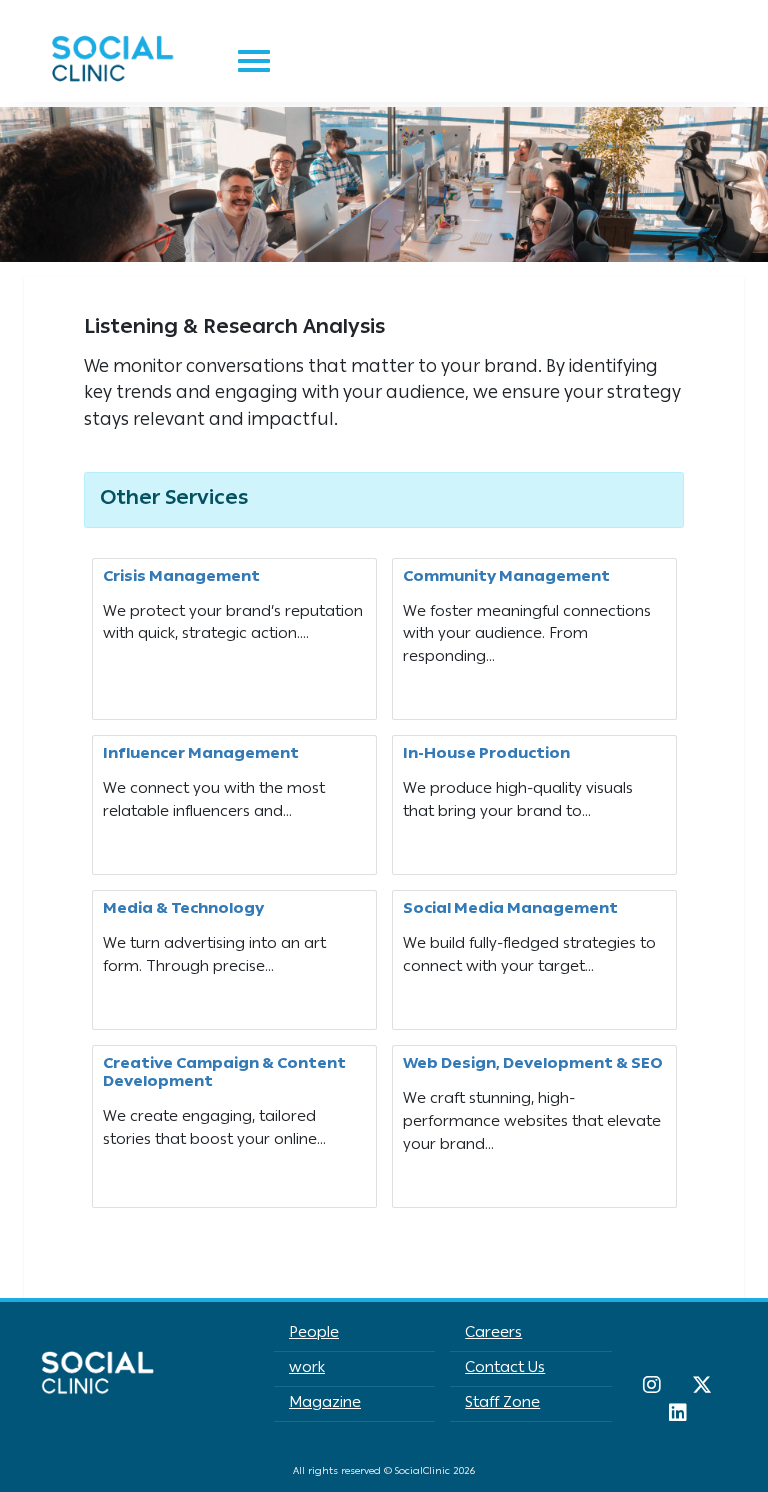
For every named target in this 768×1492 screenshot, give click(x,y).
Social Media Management (510, 910)
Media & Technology (183, 910)
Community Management (506, 578)
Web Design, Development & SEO (533, 1065)
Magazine (325, 1404)
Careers (493, 1334)
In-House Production (486, 755)
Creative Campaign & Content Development (224, 1074)
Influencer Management (201, 755)
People (314, 1334)
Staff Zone (502, 1404)
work (307, 1369)
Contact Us (505, 1369)
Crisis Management (181, 578)
